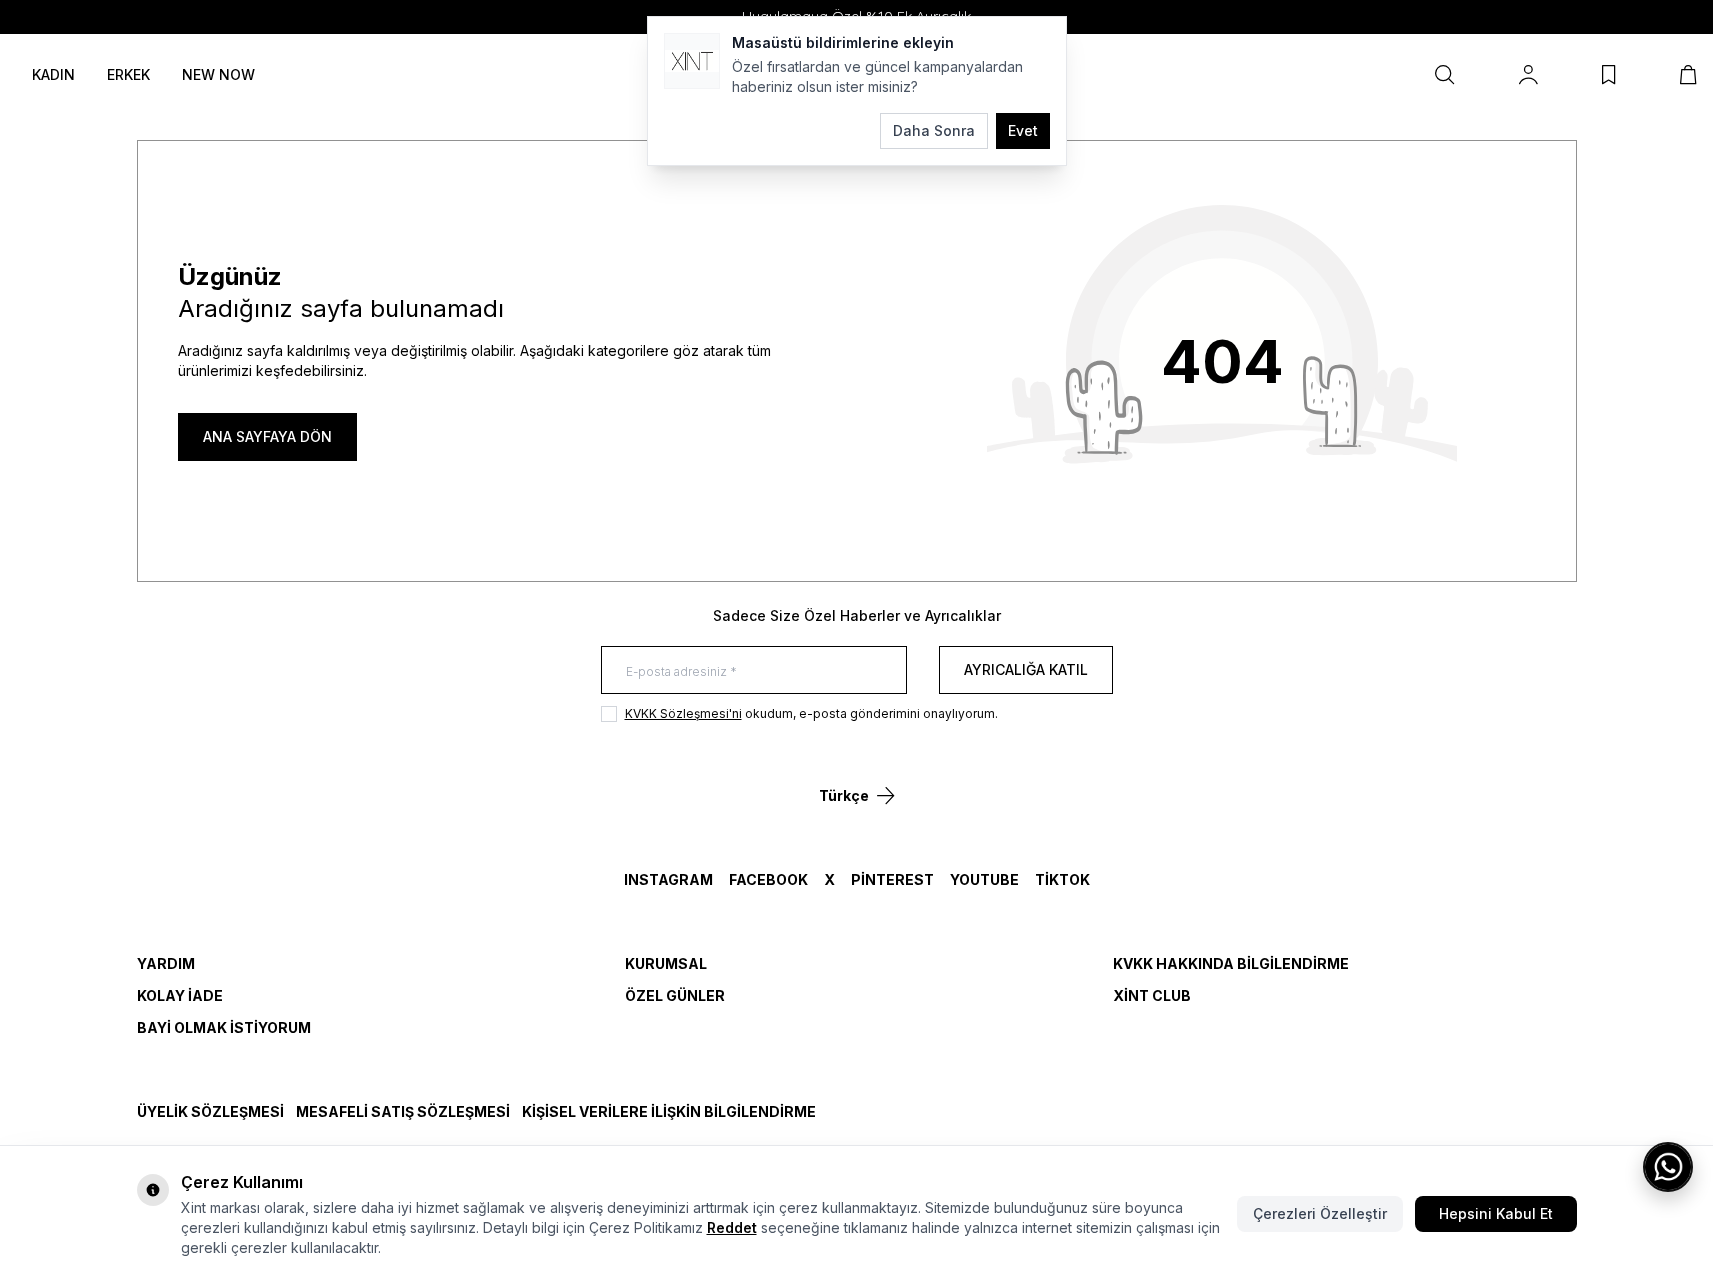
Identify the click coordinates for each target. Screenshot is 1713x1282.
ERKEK (128, 74)
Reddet (732, 1227)
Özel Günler (675, 995)
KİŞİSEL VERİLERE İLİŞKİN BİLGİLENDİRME (669, 1111)
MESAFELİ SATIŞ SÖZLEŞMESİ (403, 1111)
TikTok (1062, 879)
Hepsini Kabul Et (1496, 1213)
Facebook (768, 879)
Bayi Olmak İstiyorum (224, 1027)
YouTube (984, 879)
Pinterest (892, 879)
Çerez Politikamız (646, 1227)
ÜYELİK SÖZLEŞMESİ (210, 1111)
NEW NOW (218, 74)
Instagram (668, 879)
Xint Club (1152, 995)
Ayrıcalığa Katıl (1026, 669)
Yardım (166, 963)
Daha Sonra (934, 130)
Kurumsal (666, 963)
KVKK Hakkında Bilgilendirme (1231, 963)
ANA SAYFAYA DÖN (267, 436)
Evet (1023, 130)
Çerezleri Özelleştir (1320, 1213)
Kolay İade (180, 995)
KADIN (53, 74)
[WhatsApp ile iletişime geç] (1668, 1167)
